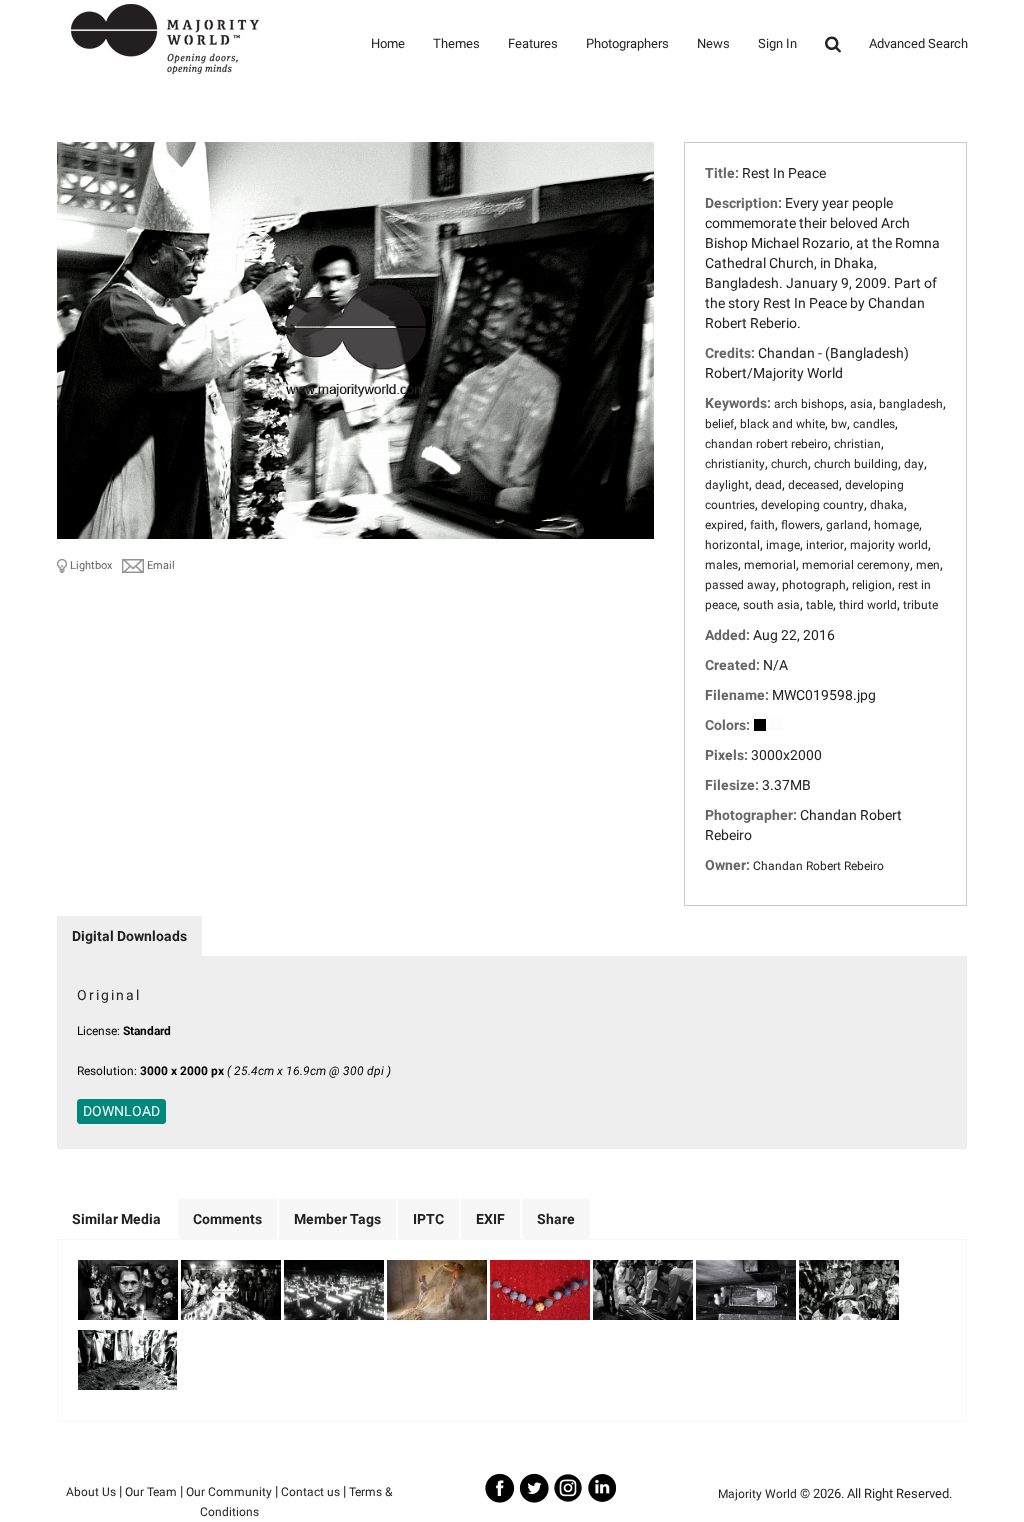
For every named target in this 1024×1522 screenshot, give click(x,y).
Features (533, 43)
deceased (813, 485)
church (789, 464)
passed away (740, 585)
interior (825, 545)
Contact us (310, 1492)
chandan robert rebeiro (766, 444)
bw (839, 424)
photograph (814, 585)
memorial (770, 565)
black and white (782, 424)
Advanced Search (918, 43)
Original (109, 995)
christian (857, 444)
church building (856, 464)
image (783, 545)
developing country (812, 505)
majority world (889, 545)
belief (719, 424)
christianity (735, 464)
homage (896, 525)
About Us (91, 1492)
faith (762, 525)
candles (874, 424)
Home (388, 43)
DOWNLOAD (121, 1111)
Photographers (627, 43)
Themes (456, 43)
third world (868, 605)
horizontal (732, 545)
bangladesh (911, 404)
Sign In (777, 43)
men (928, 565)
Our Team (151, 1492)
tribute (920, 605)
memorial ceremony (856, 565)
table (819, 605)
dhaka (887, 505)
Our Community (229, 1492)
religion (872, 585)
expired (724, 525)
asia (861, 404)
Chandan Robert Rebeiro (818, 866)
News (713, 43)
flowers (800, 525)
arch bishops (809, 404)
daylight (727, 485)
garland (847, 525)
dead (768, 485)
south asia (771, 605)
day (914, 464)
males (721, 565)
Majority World (757, 1494)
